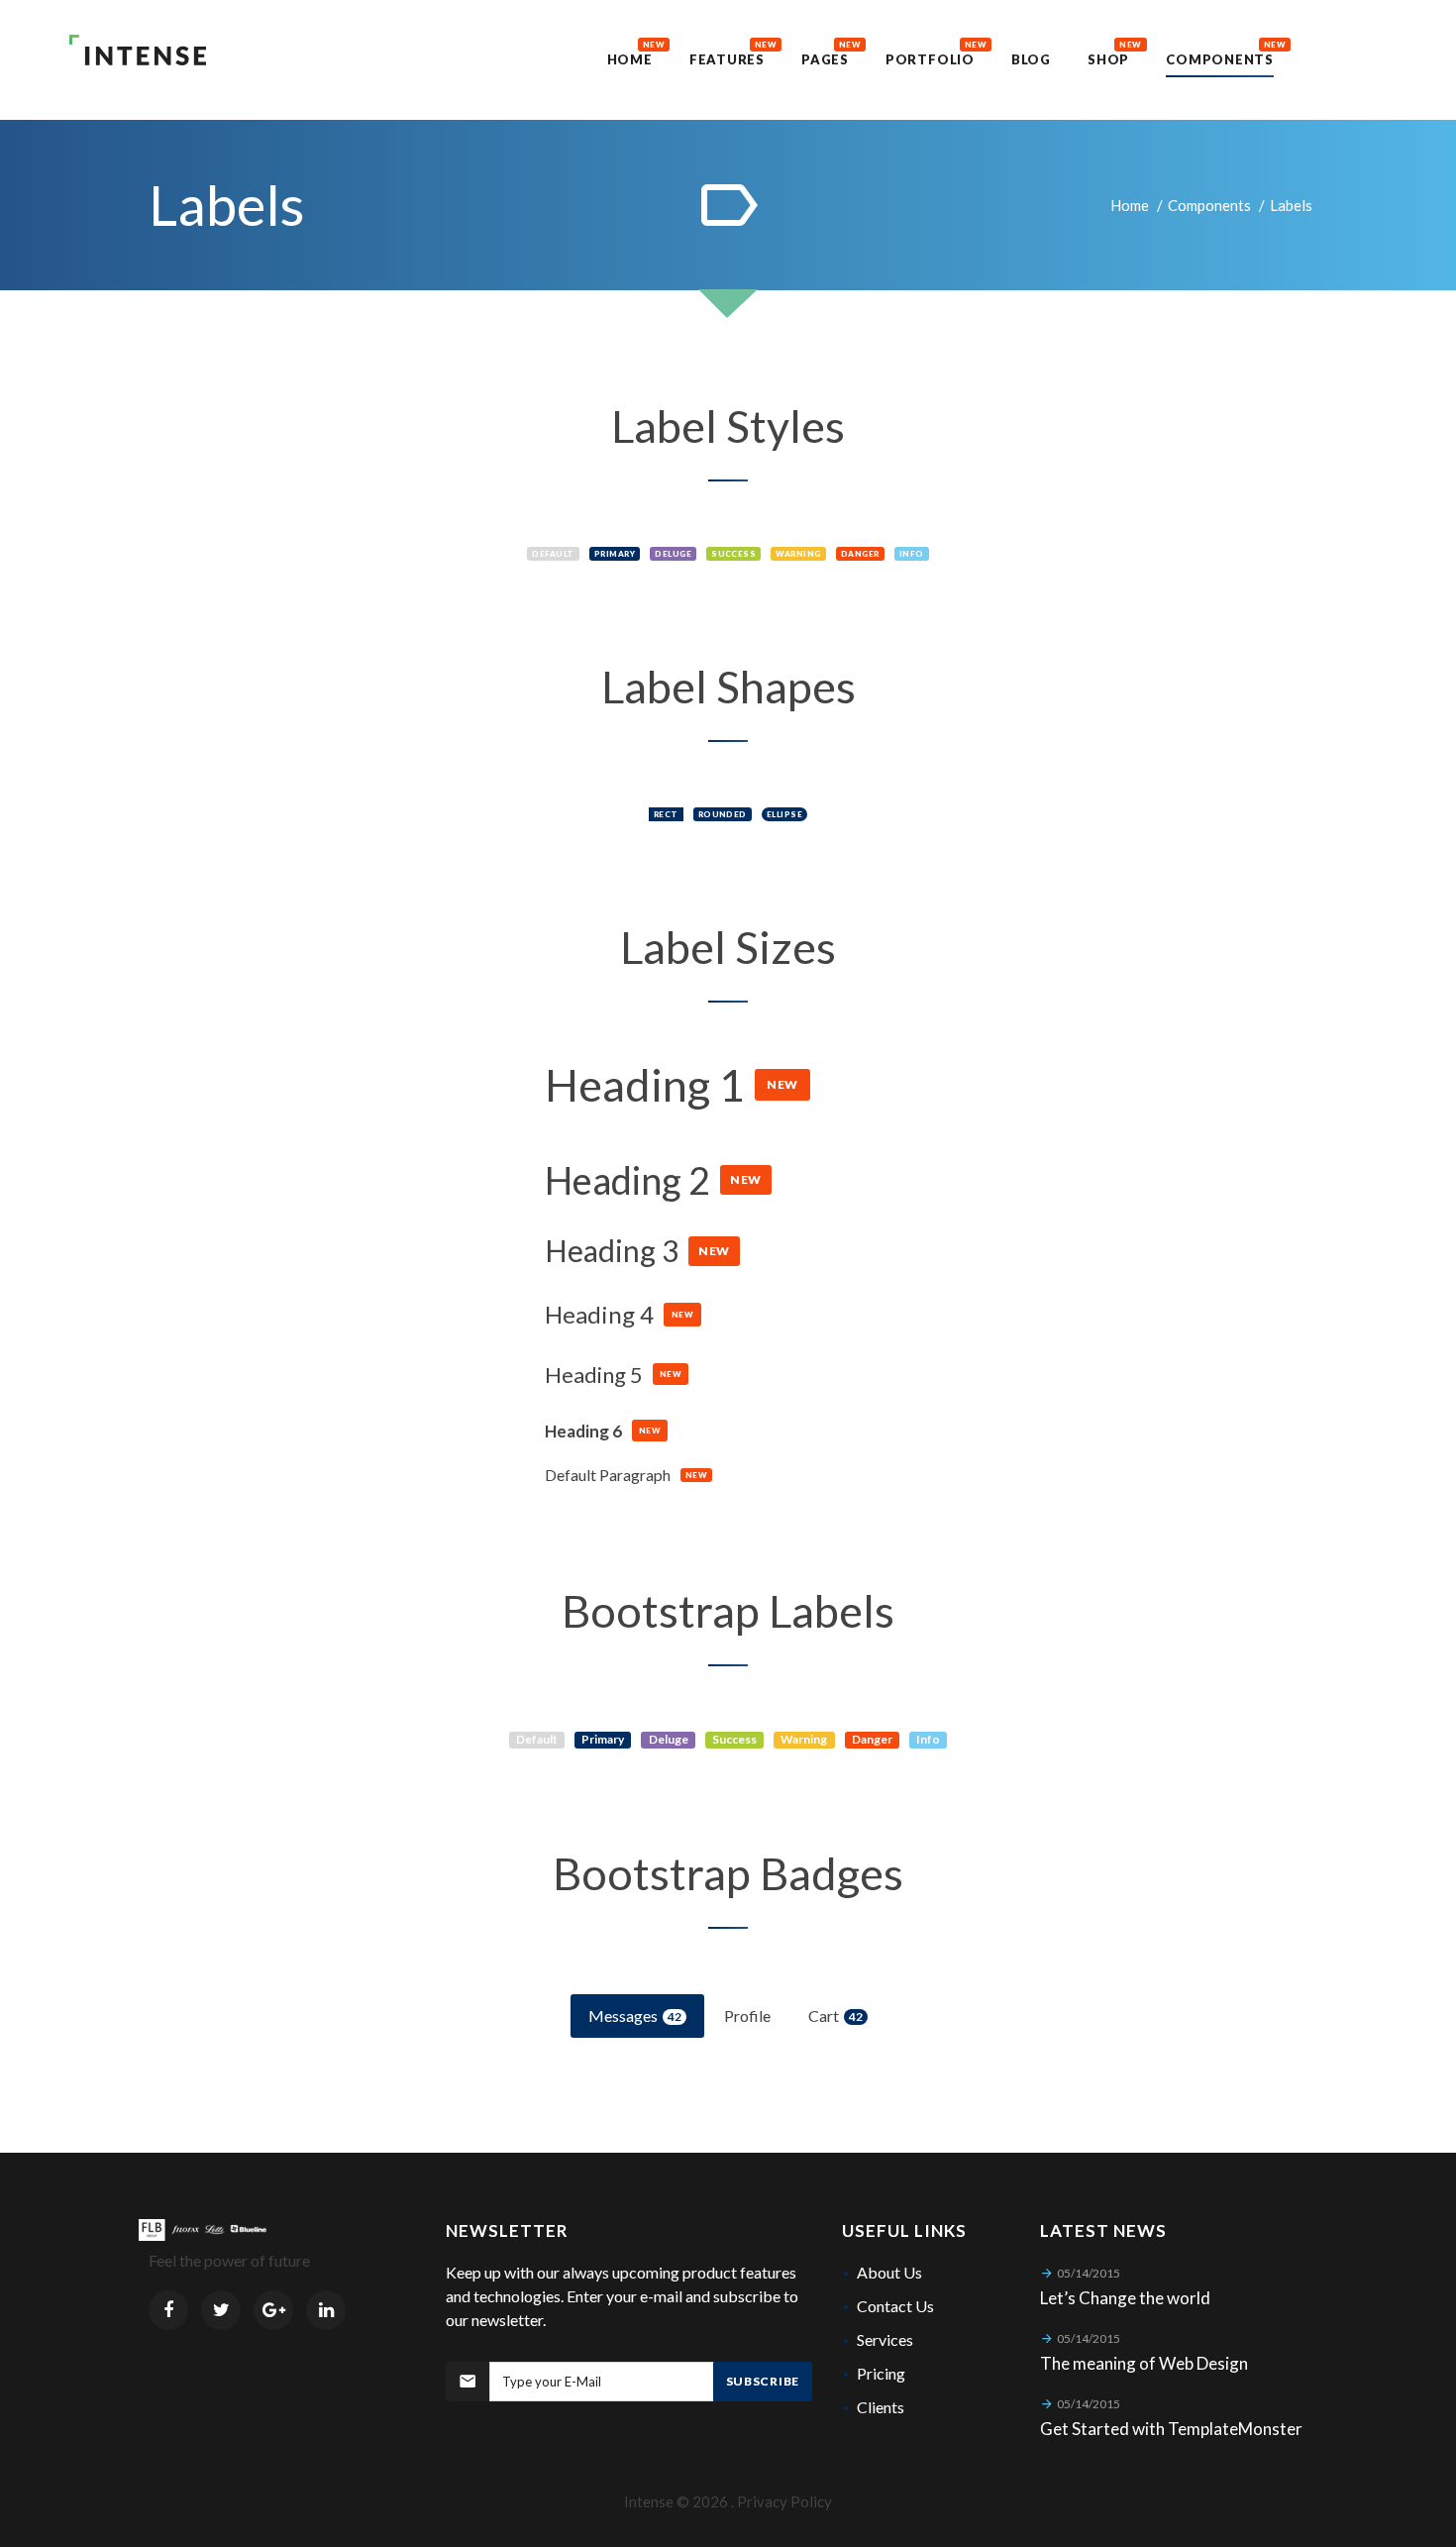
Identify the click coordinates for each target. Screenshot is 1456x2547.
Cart (835, 2016)
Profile (747, 2016)
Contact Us (895, 2306)
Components (1209, 205)
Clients (881, 2407)
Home (1130, 205)
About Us (889, 2272)
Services (885, 2339)
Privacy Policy (784, 2501)
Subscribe (763, 2381)
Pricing (881, 2373)
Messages (635, 2016)
